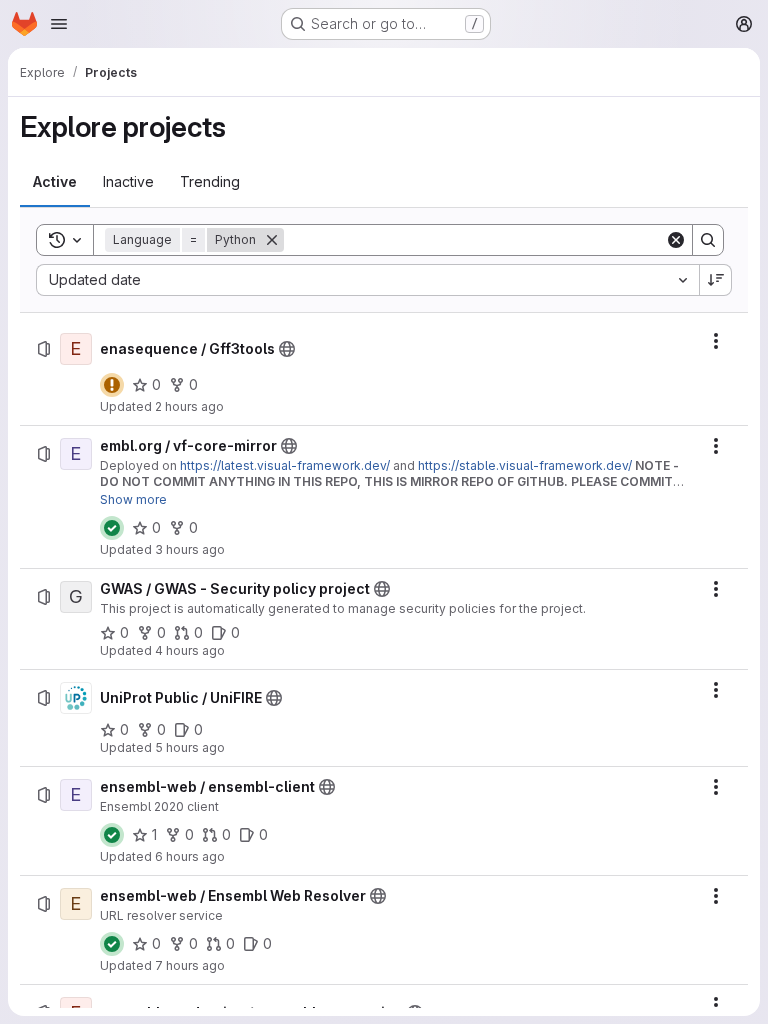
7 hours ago (190, 965)
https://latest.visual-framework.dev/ (285, 465)
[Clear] (676, 240)
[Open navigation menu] (59, 24)
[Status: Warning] (112, 385)
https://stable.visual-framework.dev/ (525, 465)
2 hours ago (189, 406)
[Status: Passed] (112, 528)
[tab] (55, 182)
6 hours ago (190, 856)
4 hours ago (190, 650)
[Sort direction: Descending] (716, 280)
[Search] (708, 240)
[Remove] (272, 240)
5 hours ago (190, 747)
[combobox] (367, 280)
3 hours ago (190, 549)
